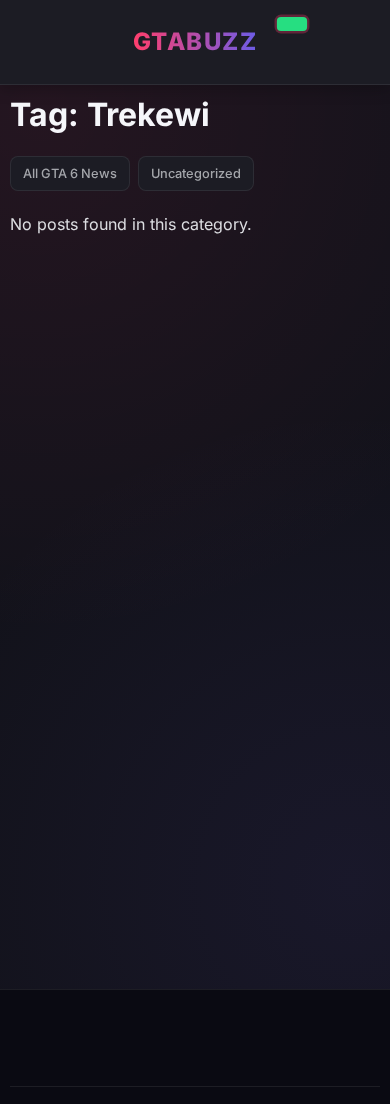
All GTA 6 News (70, 173)
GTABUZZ (195, 41)
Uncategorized (196, 173)
